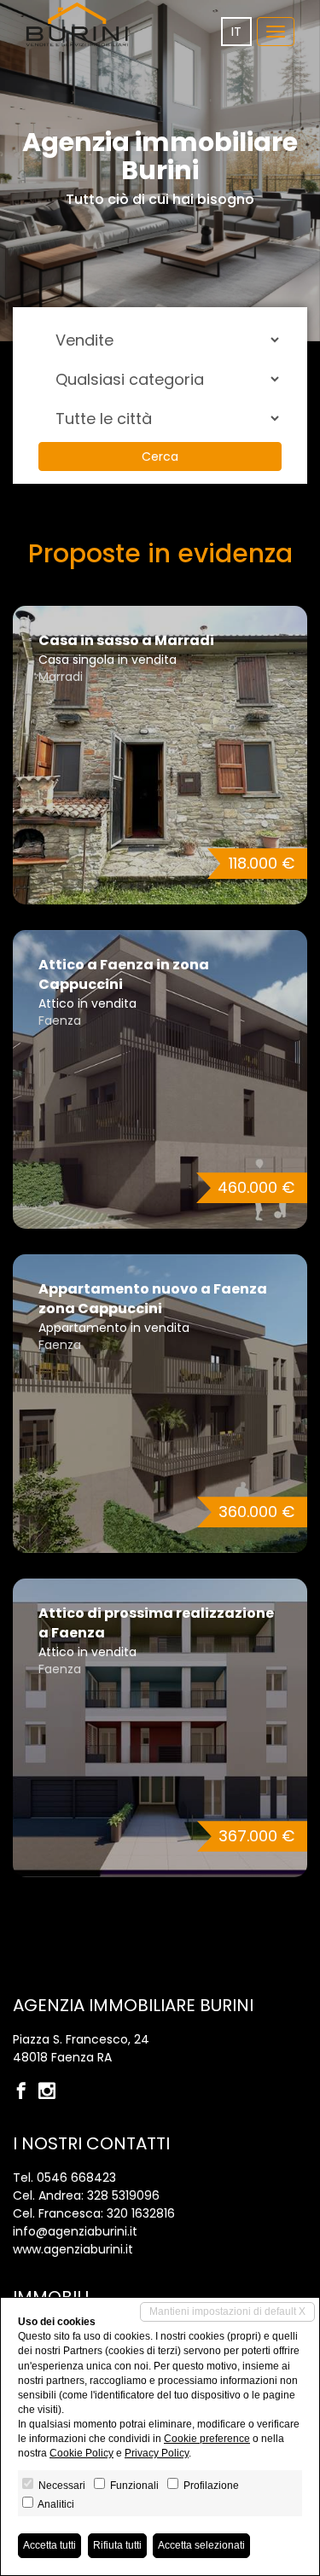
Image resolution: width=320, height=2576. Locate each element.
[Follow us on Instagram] (51, 2092)
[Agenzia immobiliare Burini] (77, 24)
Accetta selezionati (201, 2545)
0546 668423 (76, 2178)
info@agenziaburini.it (75, 2231)
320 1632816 (141, 2213)
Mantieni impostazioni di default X (227, 2311)
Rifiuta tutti (117, 2545)
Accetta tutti (49, 2545)
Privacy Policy (157, 2453)
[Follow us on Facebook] (26, 2092)
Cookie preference (207, 2439)
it (236, 32)
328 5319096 (123, 2195)
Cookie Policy (81, 2453)
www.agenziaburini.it (73, 2249)
